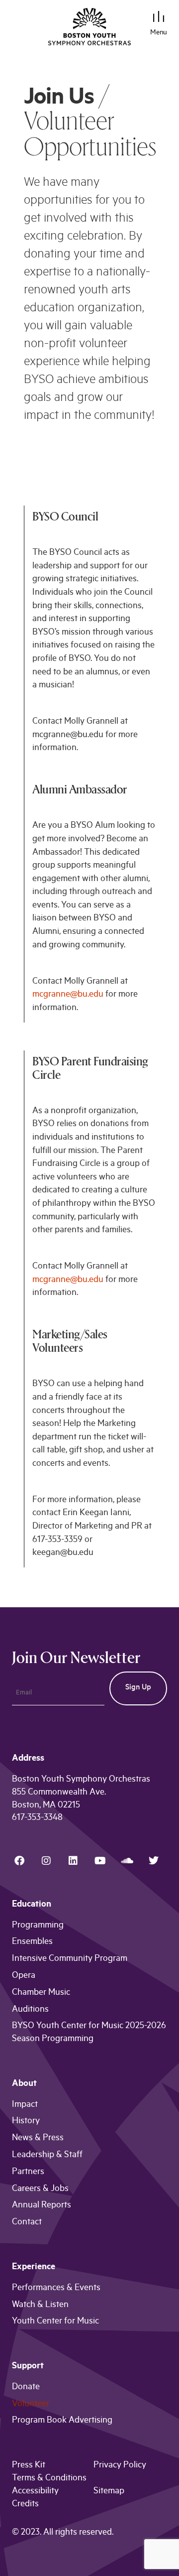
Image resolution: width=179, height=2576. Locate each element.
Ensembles (32, 1942)
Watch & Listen (40, 2306)
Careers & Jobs (40, 2190)
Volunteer (31, 2405)
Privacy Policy (120, 2466)
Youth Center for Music (55, 2322)
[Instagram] (46, 1861)
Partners (28, 2173)
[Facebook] (19, 1861)
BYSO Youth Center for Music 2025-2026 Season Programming (89, 2033)
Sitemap (109, 2492)
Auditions (30, 2010)
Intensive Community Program (70, 1959)
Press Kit (29, 2466)
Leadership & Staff (47, 2156)
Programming (38, 1926)
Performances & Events (56, 2289)
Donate (26, 2388)
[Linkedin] (73, 1861)
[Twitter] (154, 1861)
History (26, 2122)
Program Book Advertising (62, 2421)
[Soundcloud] (127, 1861)
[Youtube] (100, 1861)
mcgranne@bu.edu (68, 995)
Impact (25, 2105)
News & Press (38, 2139)
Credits (25, 2505)
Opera (24, 1976)
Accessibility (35, 2492)
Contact (27, 2223)
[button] (159, 18)
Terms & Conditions (49, 2479)
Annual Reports (42, 2206)
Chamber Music (41, 1993)
